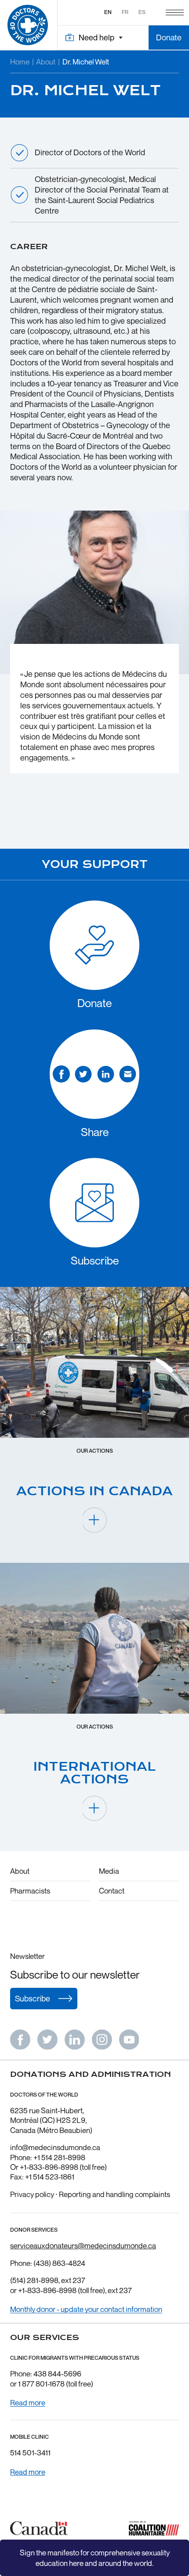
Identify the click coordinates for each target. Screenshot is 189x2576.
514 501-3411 (30, 2453)
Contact (112, 1891)
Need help (96, 37)
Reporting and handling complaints (114, 2194)
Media (109, 1871)
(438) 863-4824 (59, 2263)
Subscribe (33, 1998)
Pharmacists (30, 1891)
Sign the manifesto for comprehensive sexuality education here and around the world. (95, 2558)
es (142, 12)
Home (20, 62)
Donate (169, 37)
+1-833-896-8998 (47, 2290)
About (46, 62)
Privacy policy (32, 2194)
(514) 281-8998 (34, 2280)
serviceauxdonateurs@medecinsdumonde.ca (83, 2246)
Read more (28, 2403)
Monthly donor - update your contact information (86, 2309)
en (108, 12)
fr (125, 12)
